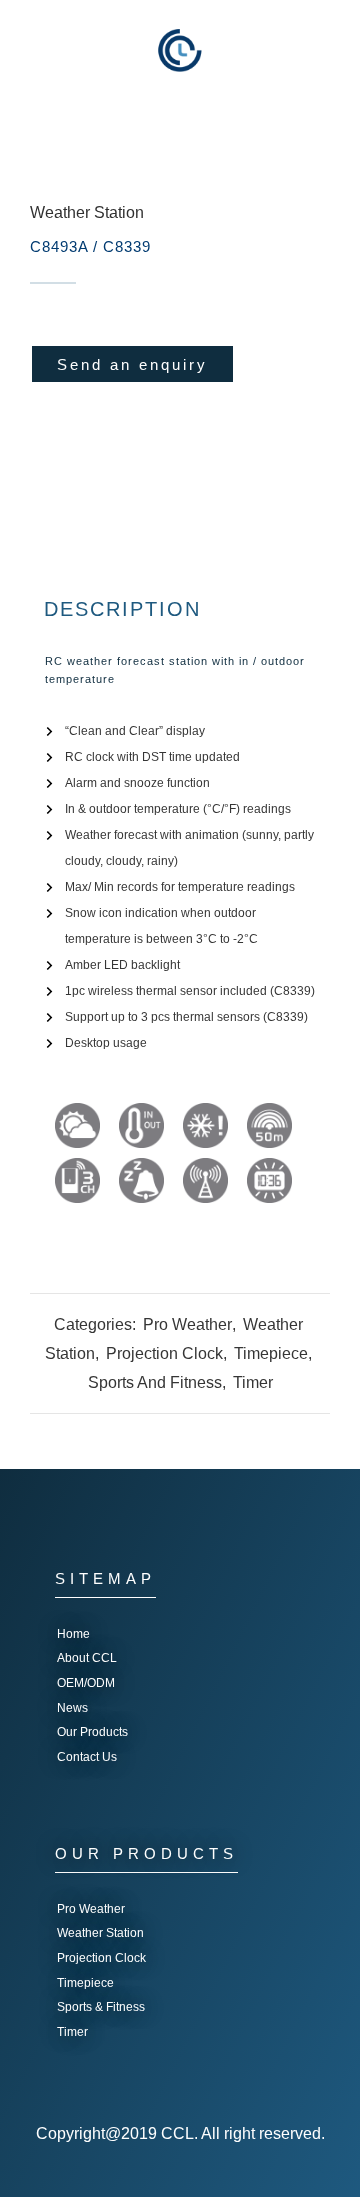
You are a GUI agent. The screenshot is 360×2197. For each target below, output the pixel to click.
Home (73, 1634)
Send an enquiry (132, 364)
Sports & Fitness (101, 2007)
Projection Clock (164, 1353)
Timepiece (271, 1353)
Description (122, 609)
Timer (253, 1382)
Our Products (92, 1732)
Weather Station (87, 212)
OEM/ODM (86, 1683)
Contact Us (87, 1757)
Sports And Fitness (155, 1382)
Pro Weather (187, 1324)
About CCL (87, 1658)
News (72, 1708)
